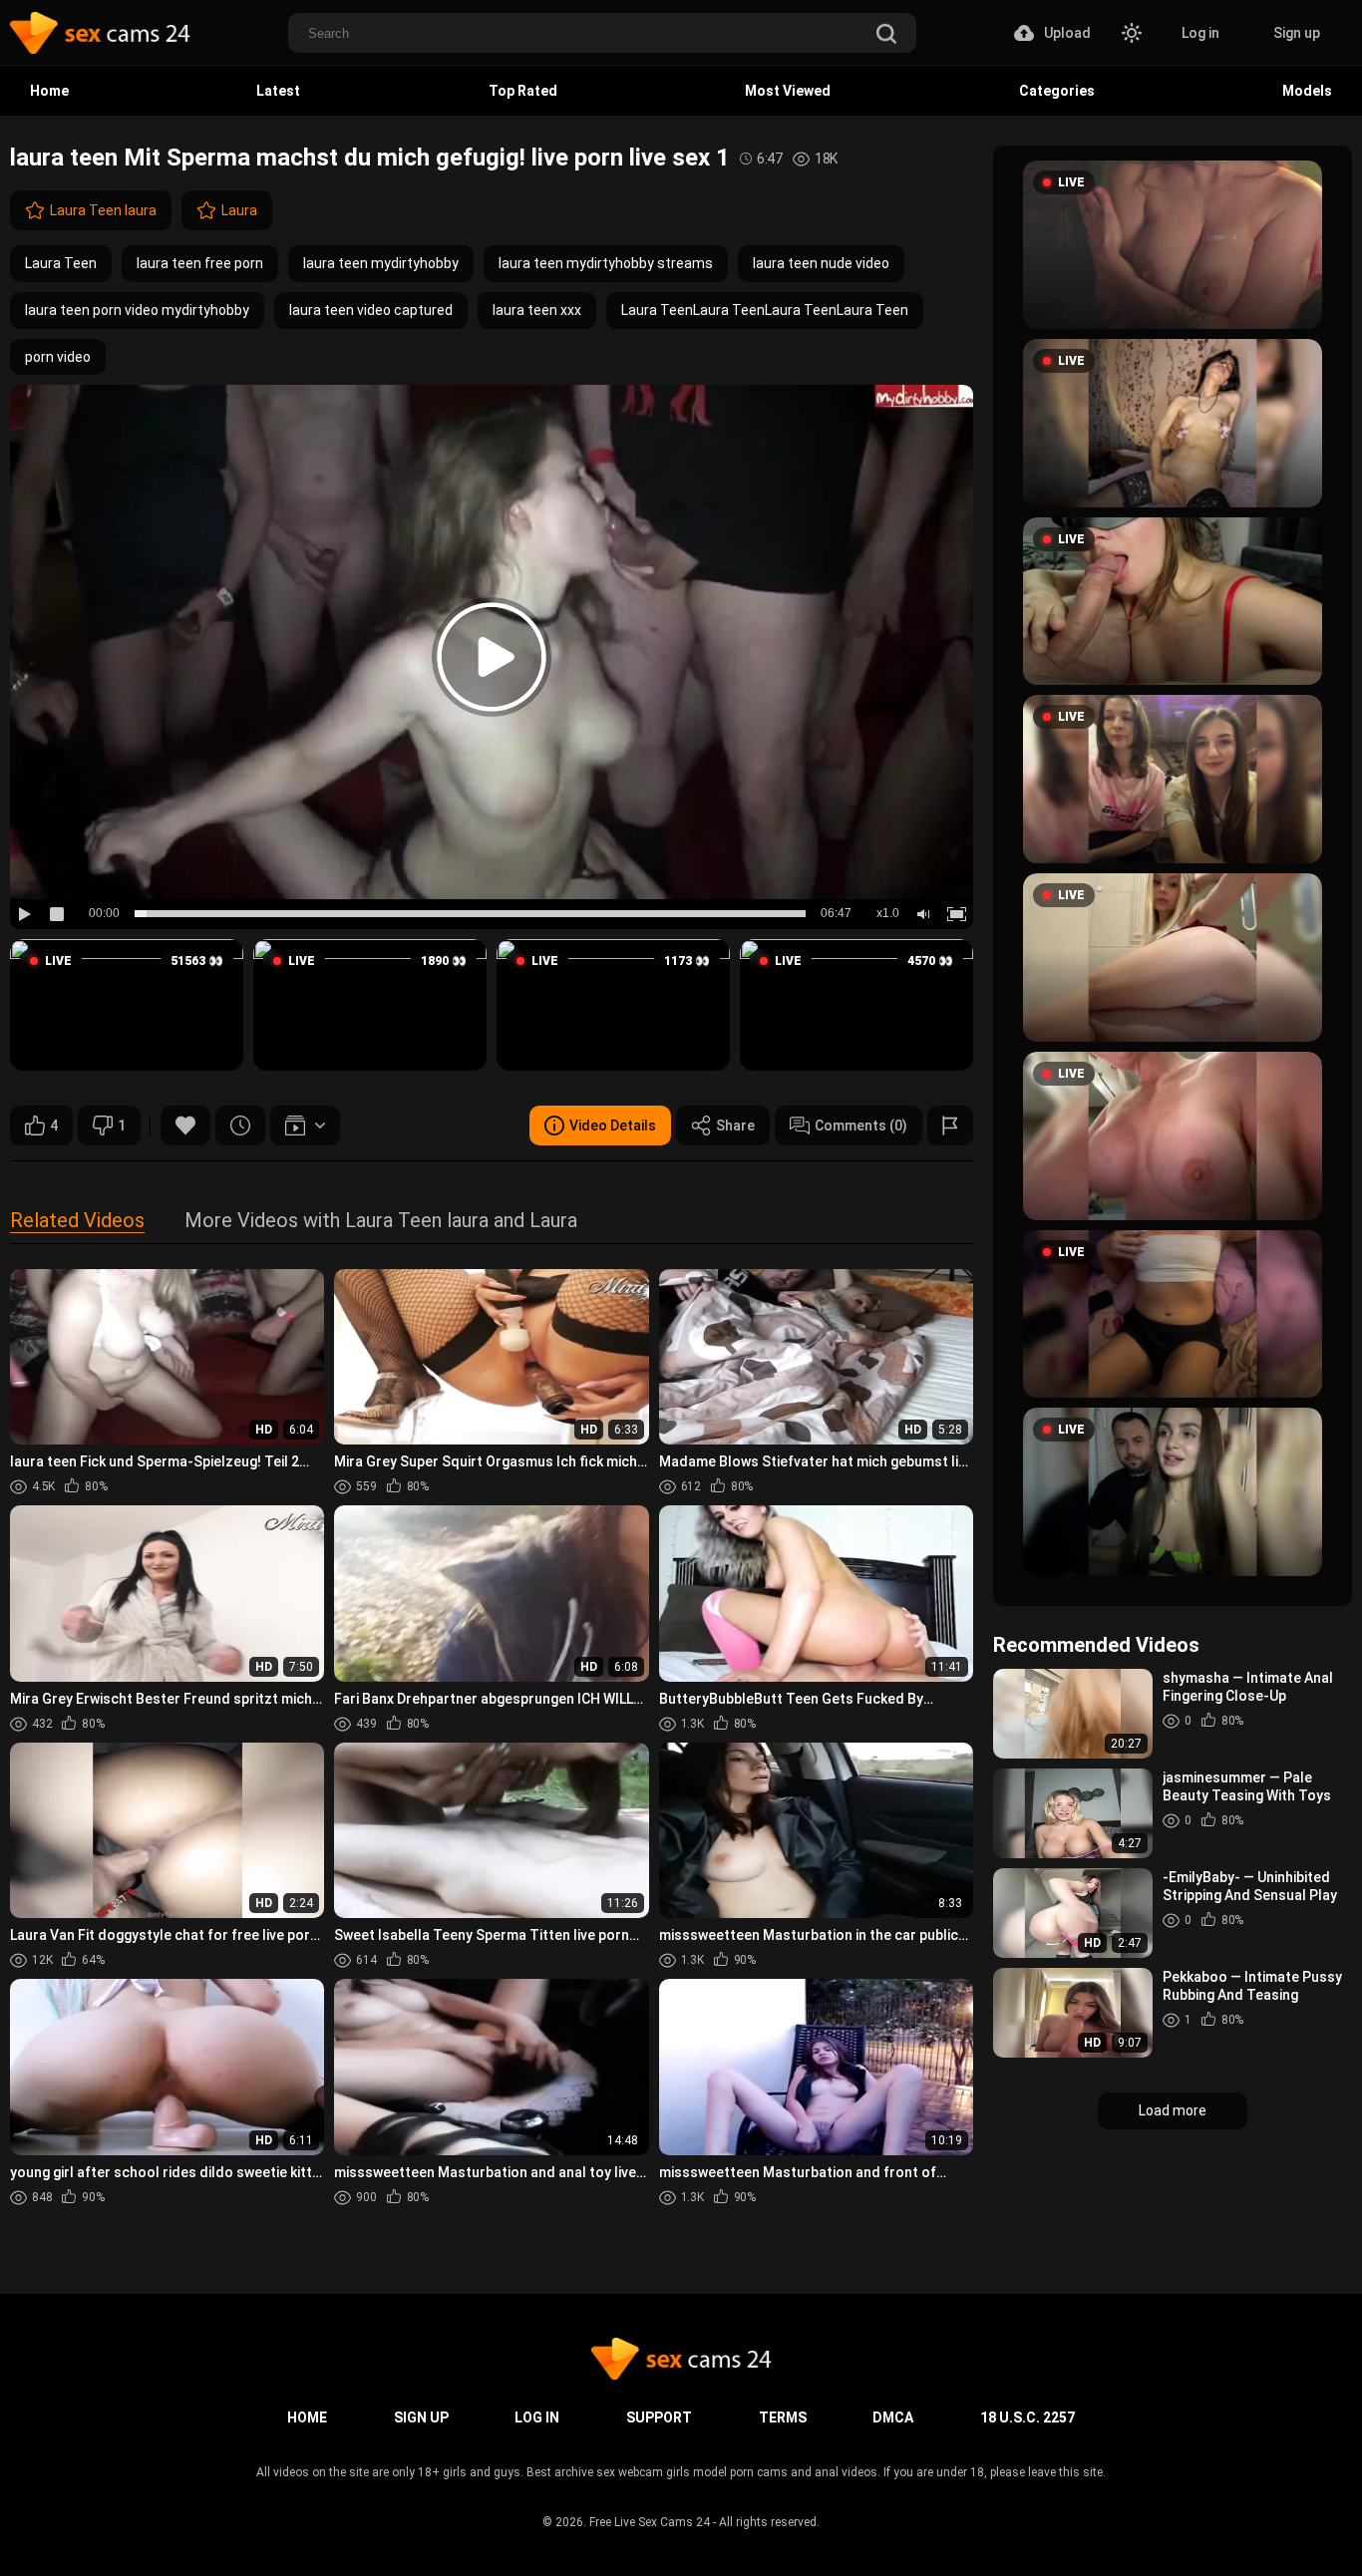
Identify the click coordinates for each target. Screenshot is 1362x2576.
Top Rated (523, 91)
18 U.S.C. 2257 (1027, 2417)
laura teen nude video (821, 263)
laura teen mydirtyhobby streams (606, 263)
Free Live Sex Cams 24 (650, 2522)
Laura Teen (61, 263)
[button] (127, 1005)
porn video (58, 357)
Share (735, 1126)
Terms (783, 2417)
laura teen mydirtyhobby (381, 263)
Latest (278, 91)
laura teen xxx (537, 310)
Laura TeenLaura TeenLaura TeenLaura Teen (765, 310)
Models (1307, 91)
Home (49, 91)
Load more (1173, 2110)
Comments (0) (861, 1126)
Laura (239, 210)
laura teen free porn (200, 263)
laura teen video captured (371, 310)
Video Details (613, 1126)
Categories (1057, 91)
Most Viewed (788, 91)
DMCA (893, 2417)
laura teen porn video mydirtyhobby (137, 310)
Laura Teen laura (103, 210)
